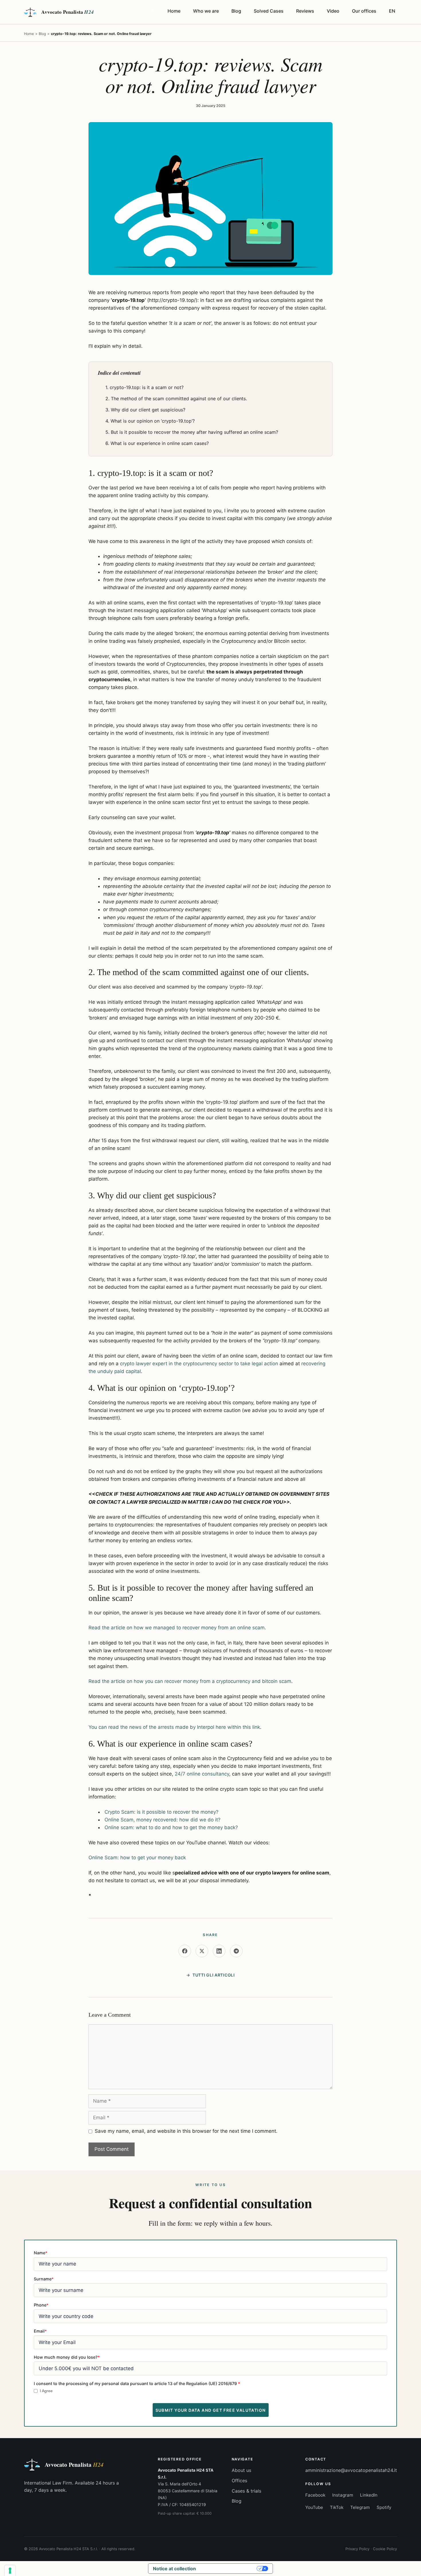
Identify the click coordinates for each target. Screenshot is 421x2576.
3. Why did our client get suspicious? (145, 410)
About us (241, 2470)
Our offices (364, 11)
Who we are (206, 11)
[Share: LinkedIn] (219, 1951)
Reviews (305, 11)
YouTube (314, 2507)
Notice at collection (174, 2569)
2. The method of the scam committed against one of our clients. (176, 399)
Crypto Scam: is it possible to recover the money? (162, 1812)
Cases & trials (246, 2491)
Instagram (343, 2495)
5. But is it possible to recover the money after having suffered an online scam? (192, 432)
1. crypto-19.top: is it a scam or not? (144, 387)
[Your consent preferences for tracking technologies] (10, 2571)
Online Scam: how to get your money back (137, 1858)
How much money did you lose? (67, 2357)
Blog (236, 11)
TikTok (337, 2507)
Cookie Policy (385, 2549)
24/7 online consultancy (202, 1774)
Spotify (384, 2507)
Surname (44, 2279)
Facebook (315, 2495)
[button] (152, 11)
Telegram (360, 2507)
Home (174, 11)
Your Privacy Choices (229, 2569)
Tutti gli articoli (214, 1975)
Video (333, 11)
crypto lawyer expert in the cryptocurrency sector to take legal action (199, 1364)
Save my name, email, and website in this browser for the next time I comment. (186, 2131)
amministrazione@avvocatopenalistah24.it (351, 2470)
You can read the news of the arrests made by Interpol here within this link (174, 1727)
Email (40, 2331)
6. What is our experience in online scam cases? (157, 443)
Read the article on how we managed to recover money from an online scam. (177, 1628)
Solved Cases (269, 11)
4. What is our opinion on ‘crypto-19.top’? (150, 421)
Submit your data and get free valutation (211, 2410)
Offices (239, 2481)
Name (41, 2253)
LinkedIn (369, 2495)
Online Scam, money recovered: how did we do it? (163, 1820)
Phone (41, 2305)
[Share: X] (202, 1951)
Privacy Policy (357, 2549)
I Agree (46, 2391)
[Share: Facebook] (185, 1951)
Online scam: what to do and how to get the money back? (171, 1827)
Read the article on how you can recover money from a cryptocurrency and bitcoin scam (190, 1681)
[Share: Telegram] (236, 1951)
